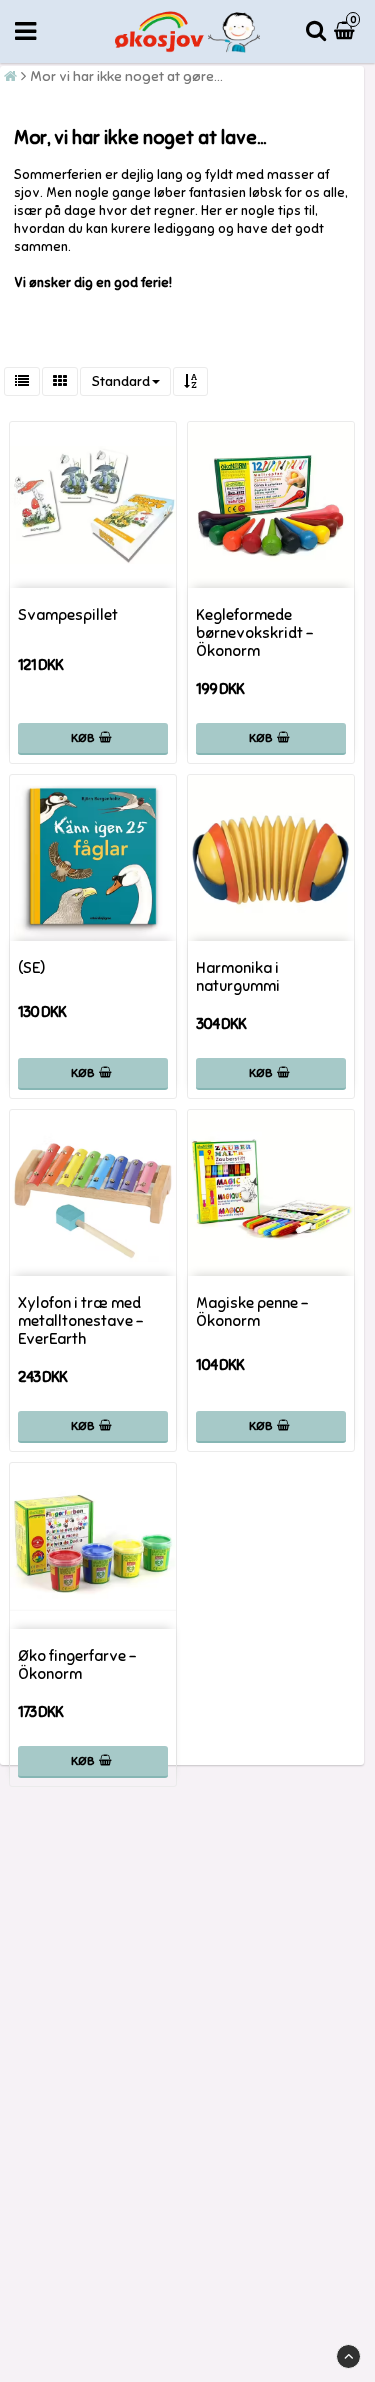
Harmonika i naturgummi (238, 977)
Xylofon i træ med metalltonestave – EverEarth (80, 1321)
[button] (347, 31)
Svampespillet (68, 615)
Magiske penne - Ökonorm (252, 1312)
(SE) (31, 968)
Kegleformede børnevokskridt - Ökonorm (254, 633)
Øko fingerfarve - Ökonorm (77, 1665)
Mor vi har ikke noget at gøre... (126, 76)
